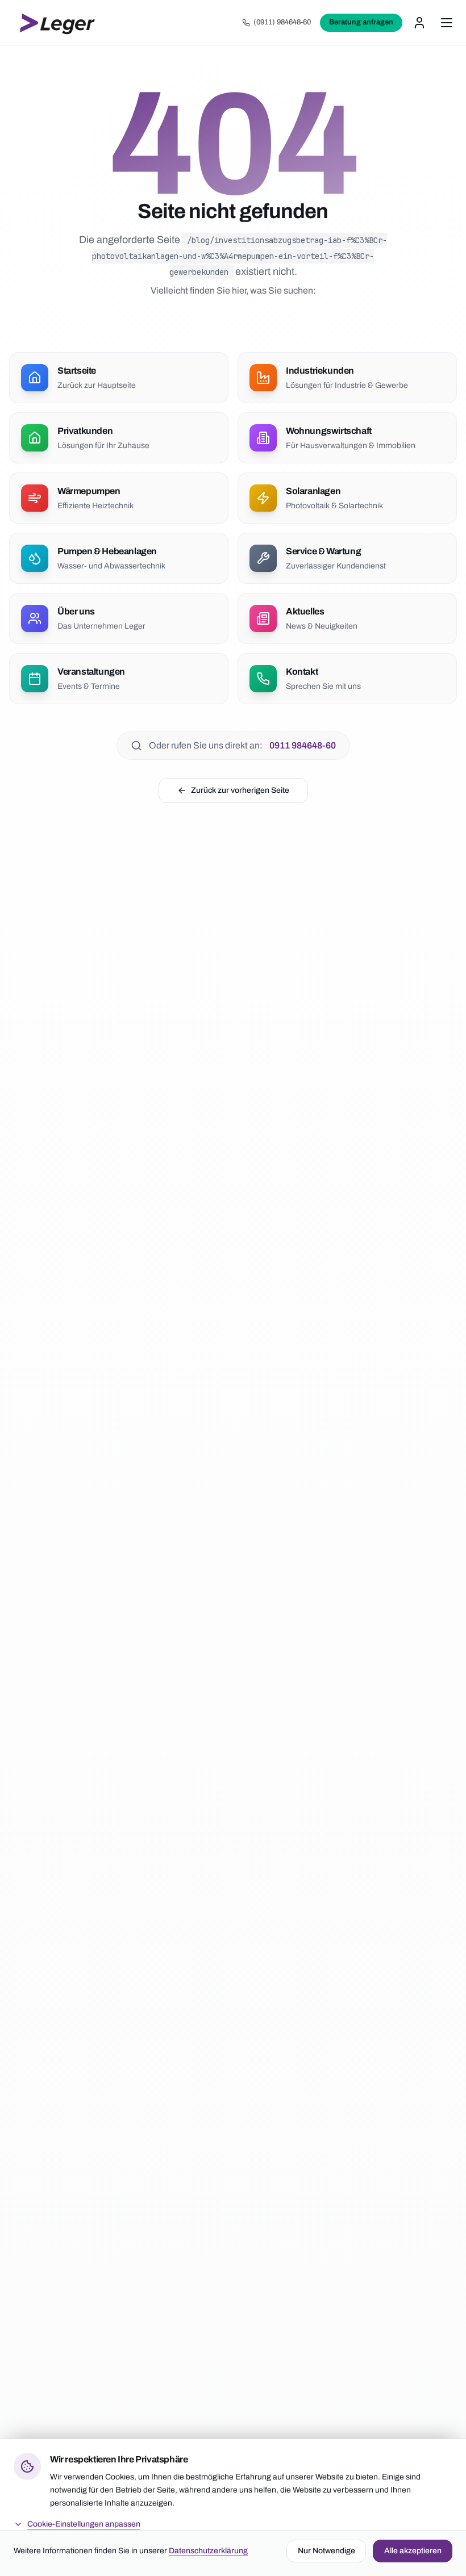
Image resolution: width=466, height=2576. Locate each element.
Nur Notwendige (326, 2551)
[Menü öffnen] (447, 23)
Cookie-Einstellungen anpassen (84, 2524)
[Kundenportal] (419, 23)
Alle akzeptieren (413, 2551)
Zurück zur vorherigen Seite (240, 790)
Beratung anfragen (361, 22)
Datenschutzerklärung (208, 2551)
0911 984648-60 (303, 745)
